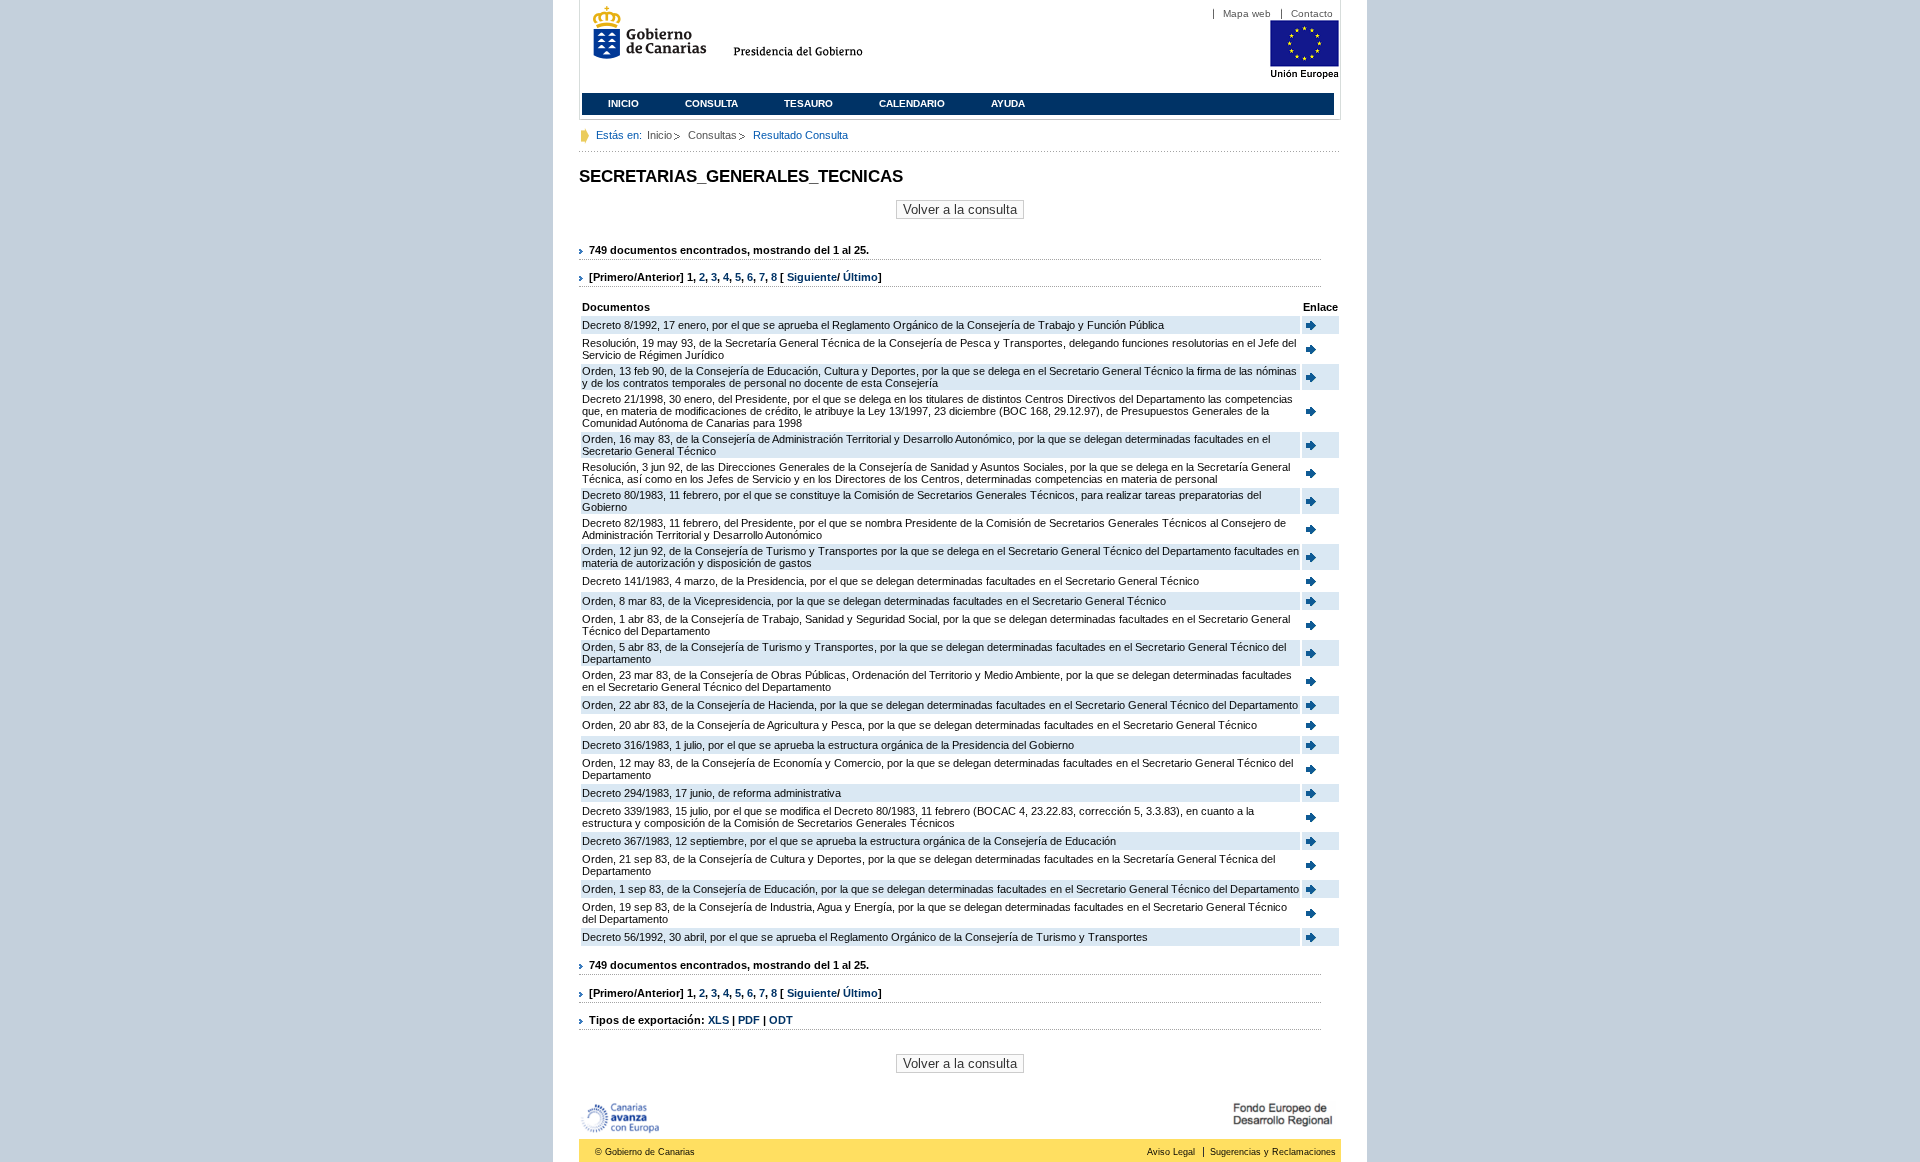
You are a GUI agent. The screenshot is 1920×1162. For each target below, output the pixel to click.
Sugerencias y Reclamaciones (1273, 1152)
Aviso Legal (1171, 1152)
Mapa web (1247, 13)
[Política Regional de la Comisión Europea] (1304, 75)
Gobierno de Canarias (643, 40)
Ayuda (1008, 103)
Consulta (711, 103)
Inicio (623, 103)
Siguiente (812, 277)
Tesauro (808, 103)
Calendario (912, 103)
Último (860, 277)
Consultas (712, 135)
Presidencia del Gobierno (816, 40)
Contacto (1312, 13)
